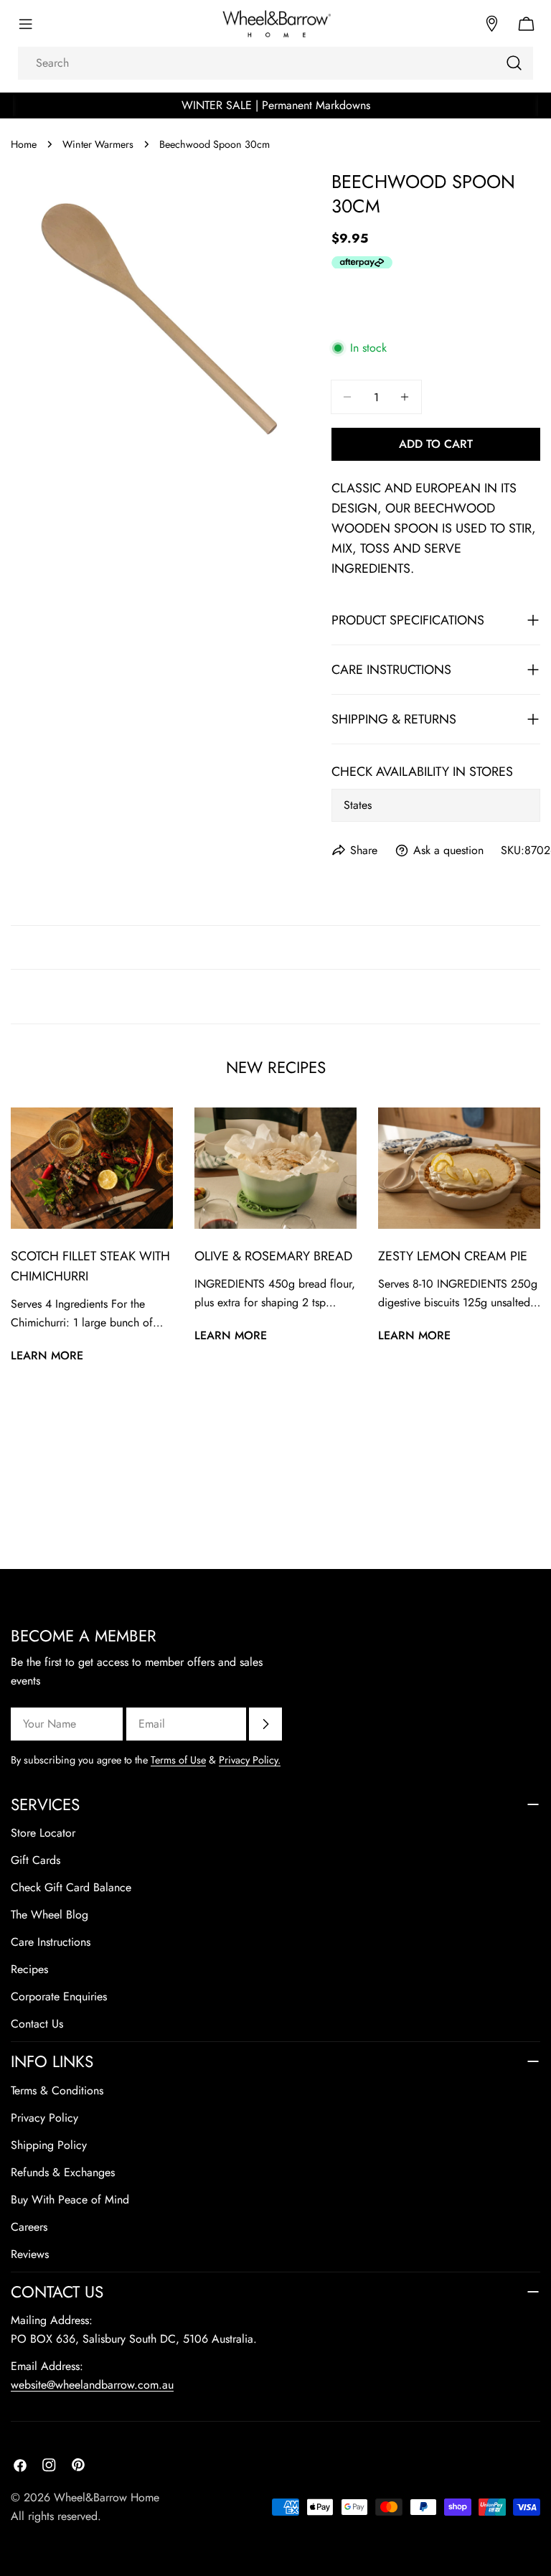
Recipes (29, 1969)
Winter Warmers (98, 144)
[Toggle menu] (25, 24)
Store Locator (43, 1833)
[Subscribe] (265, 1724)
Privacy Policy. (250, 1760)
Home (24, 144)
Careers (29, 2227)
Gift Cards (36, 1860)
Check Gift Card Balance (71, 1887)
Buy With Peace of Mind (70, 2200)
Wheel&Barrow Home (107, 2497)
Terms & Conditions (57, 2090)
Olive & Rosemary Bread (273, 1256)
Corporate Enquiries (59, 1996)
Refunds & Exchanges (63, 2172)
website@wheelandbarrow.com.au (92, 2385)
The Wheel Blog (50, 1915)
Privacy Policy (44, 2118)
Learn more (47, 1355)
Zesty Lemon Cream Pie (453, 1256)
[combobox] (275, 63)
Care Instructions (51, 1942)
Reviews (30, 2254)
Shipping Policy (49, 2145)
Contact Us (37, 2024)
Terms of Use (178, 1760)
